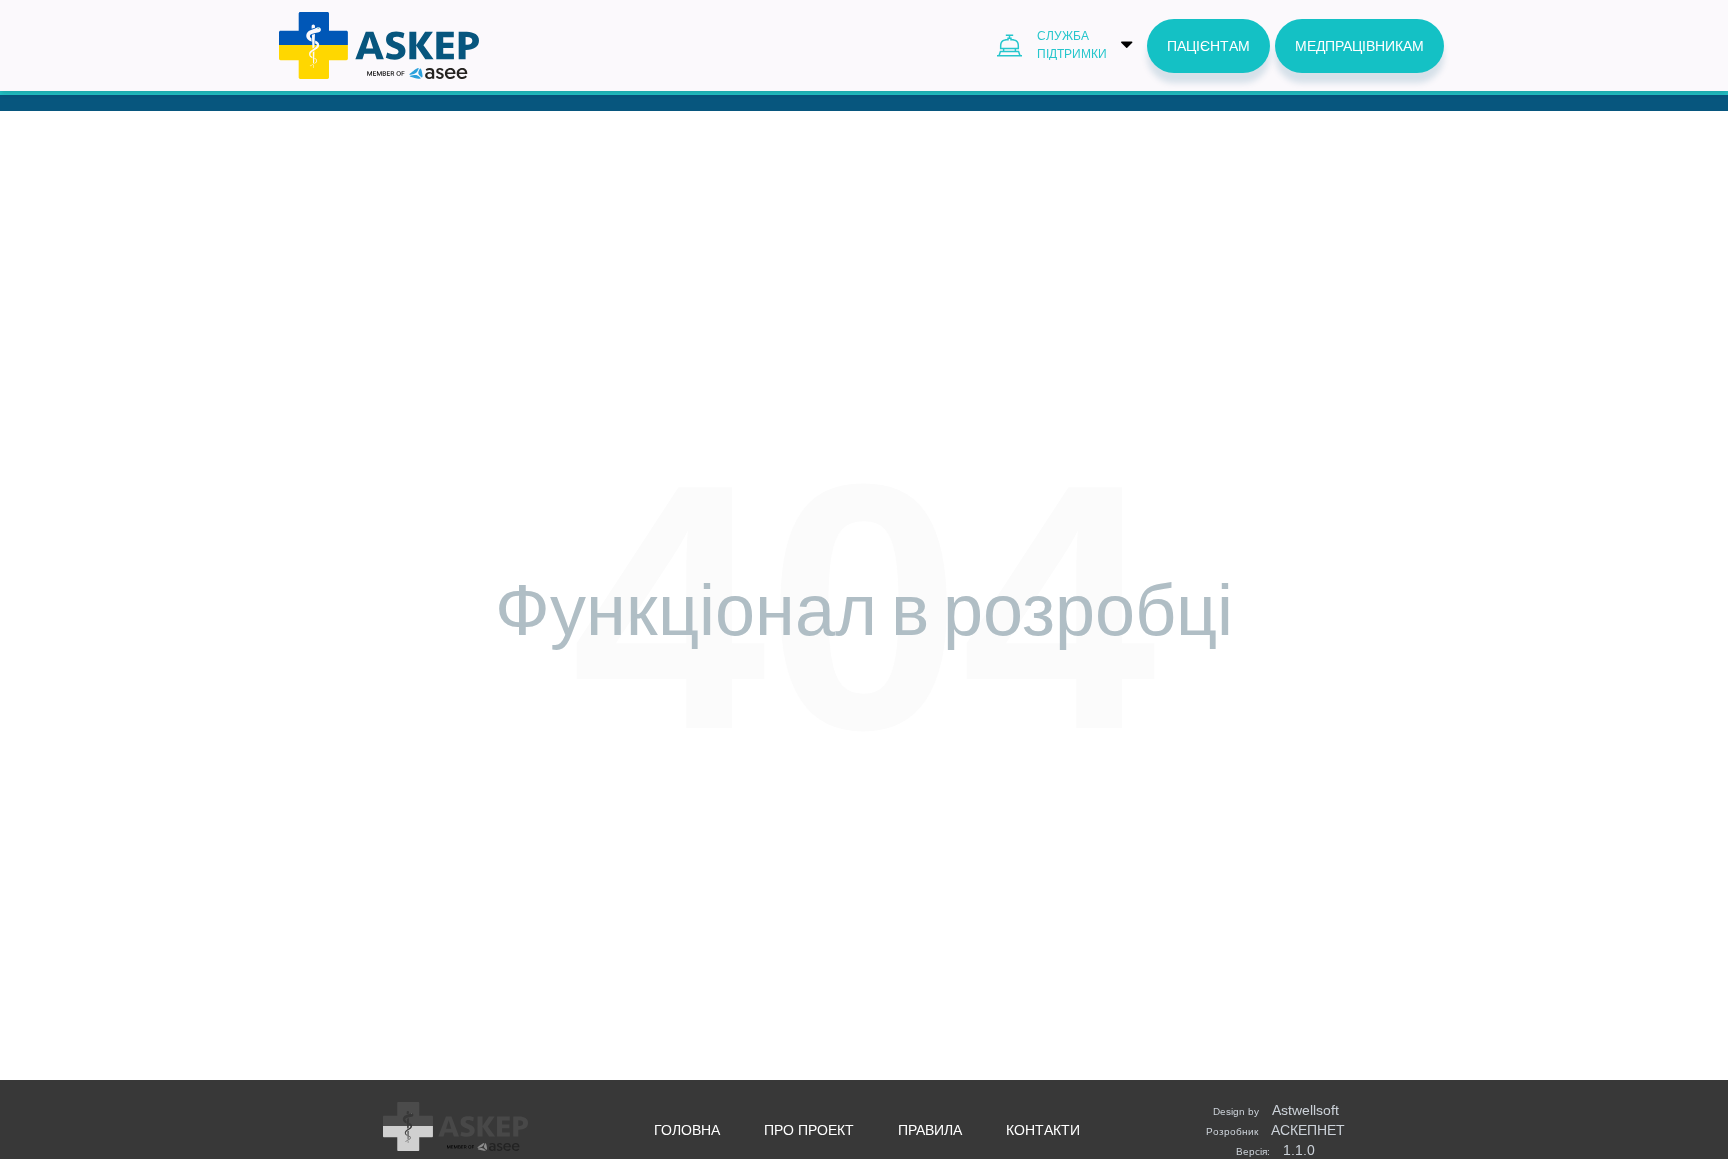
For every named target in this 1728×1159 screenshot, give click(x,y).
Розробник (1275, 1130)
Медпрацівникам (1359, 46)
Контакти (1043, 1130)
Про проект (809, 1130)
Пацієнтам (1208, 46)
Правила (930, 1130)
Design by (1276, 1110)
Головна (687, 1130)
